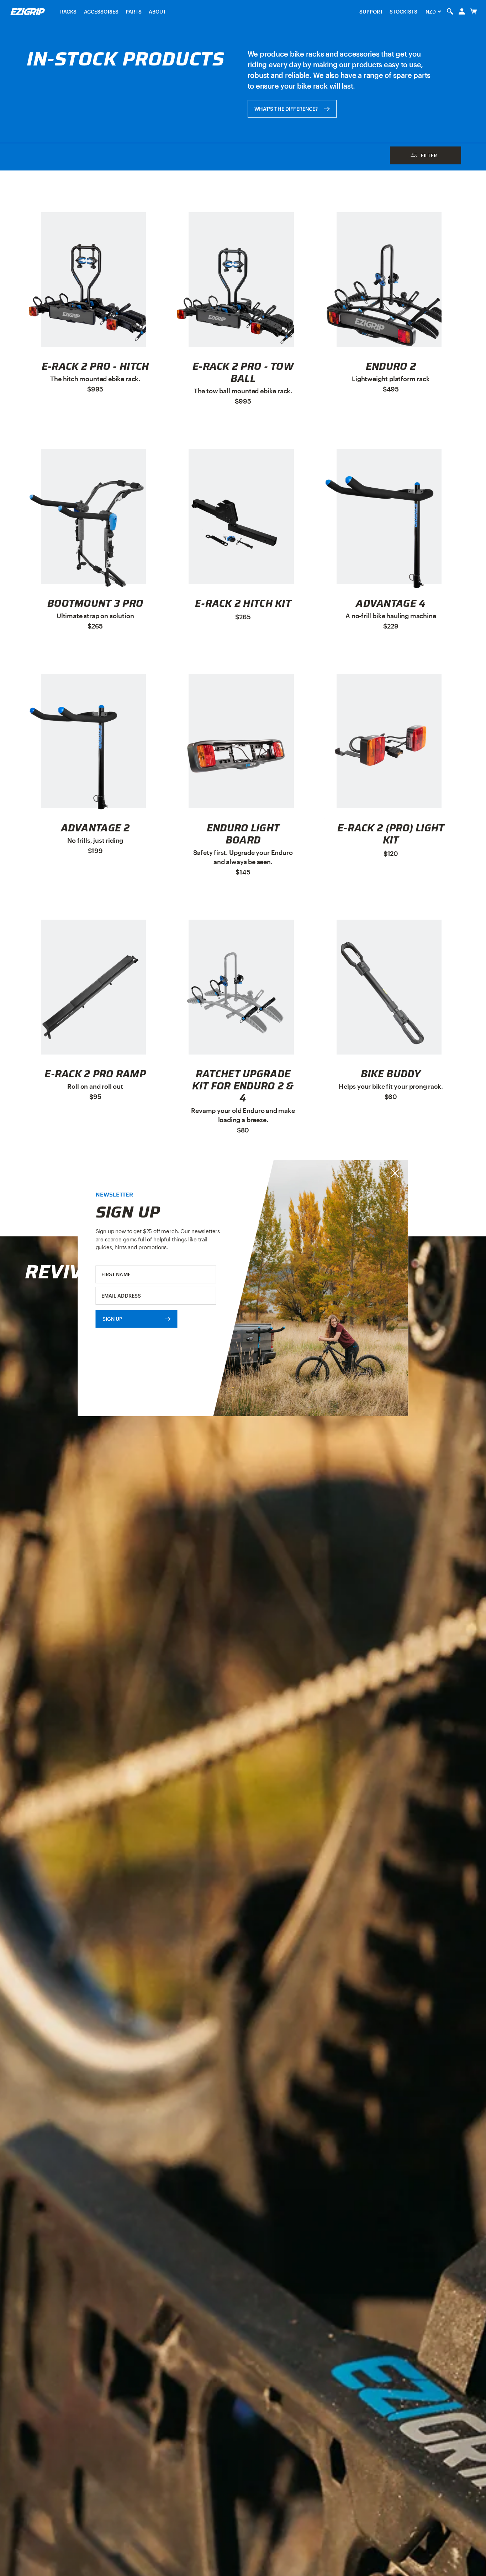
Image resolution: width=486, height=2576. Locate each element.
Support (371, 12)
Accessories (101, 12)
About (157, 12)
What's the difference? (286, 109)
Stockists (403, 12)
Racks (68, 12)
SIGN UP (113, 1318)
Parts (134, 12)
